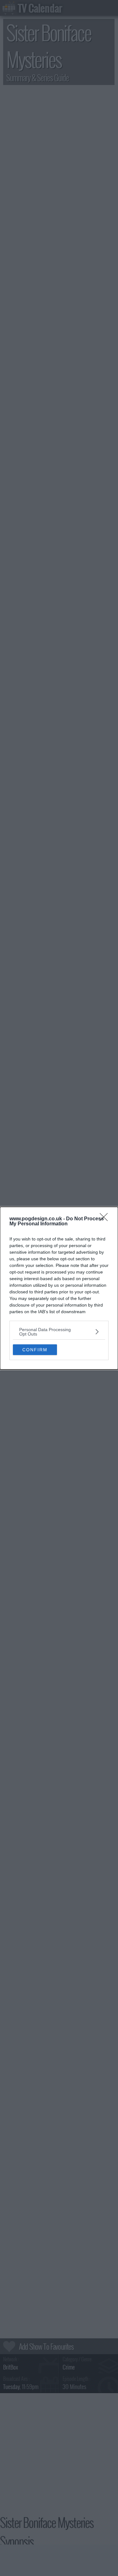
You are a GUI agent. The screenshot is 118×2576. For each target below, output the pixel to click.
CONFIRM (35, 1350)
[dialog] (59, 1288)
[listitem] (59, 1332)
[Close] (106, 1219)
